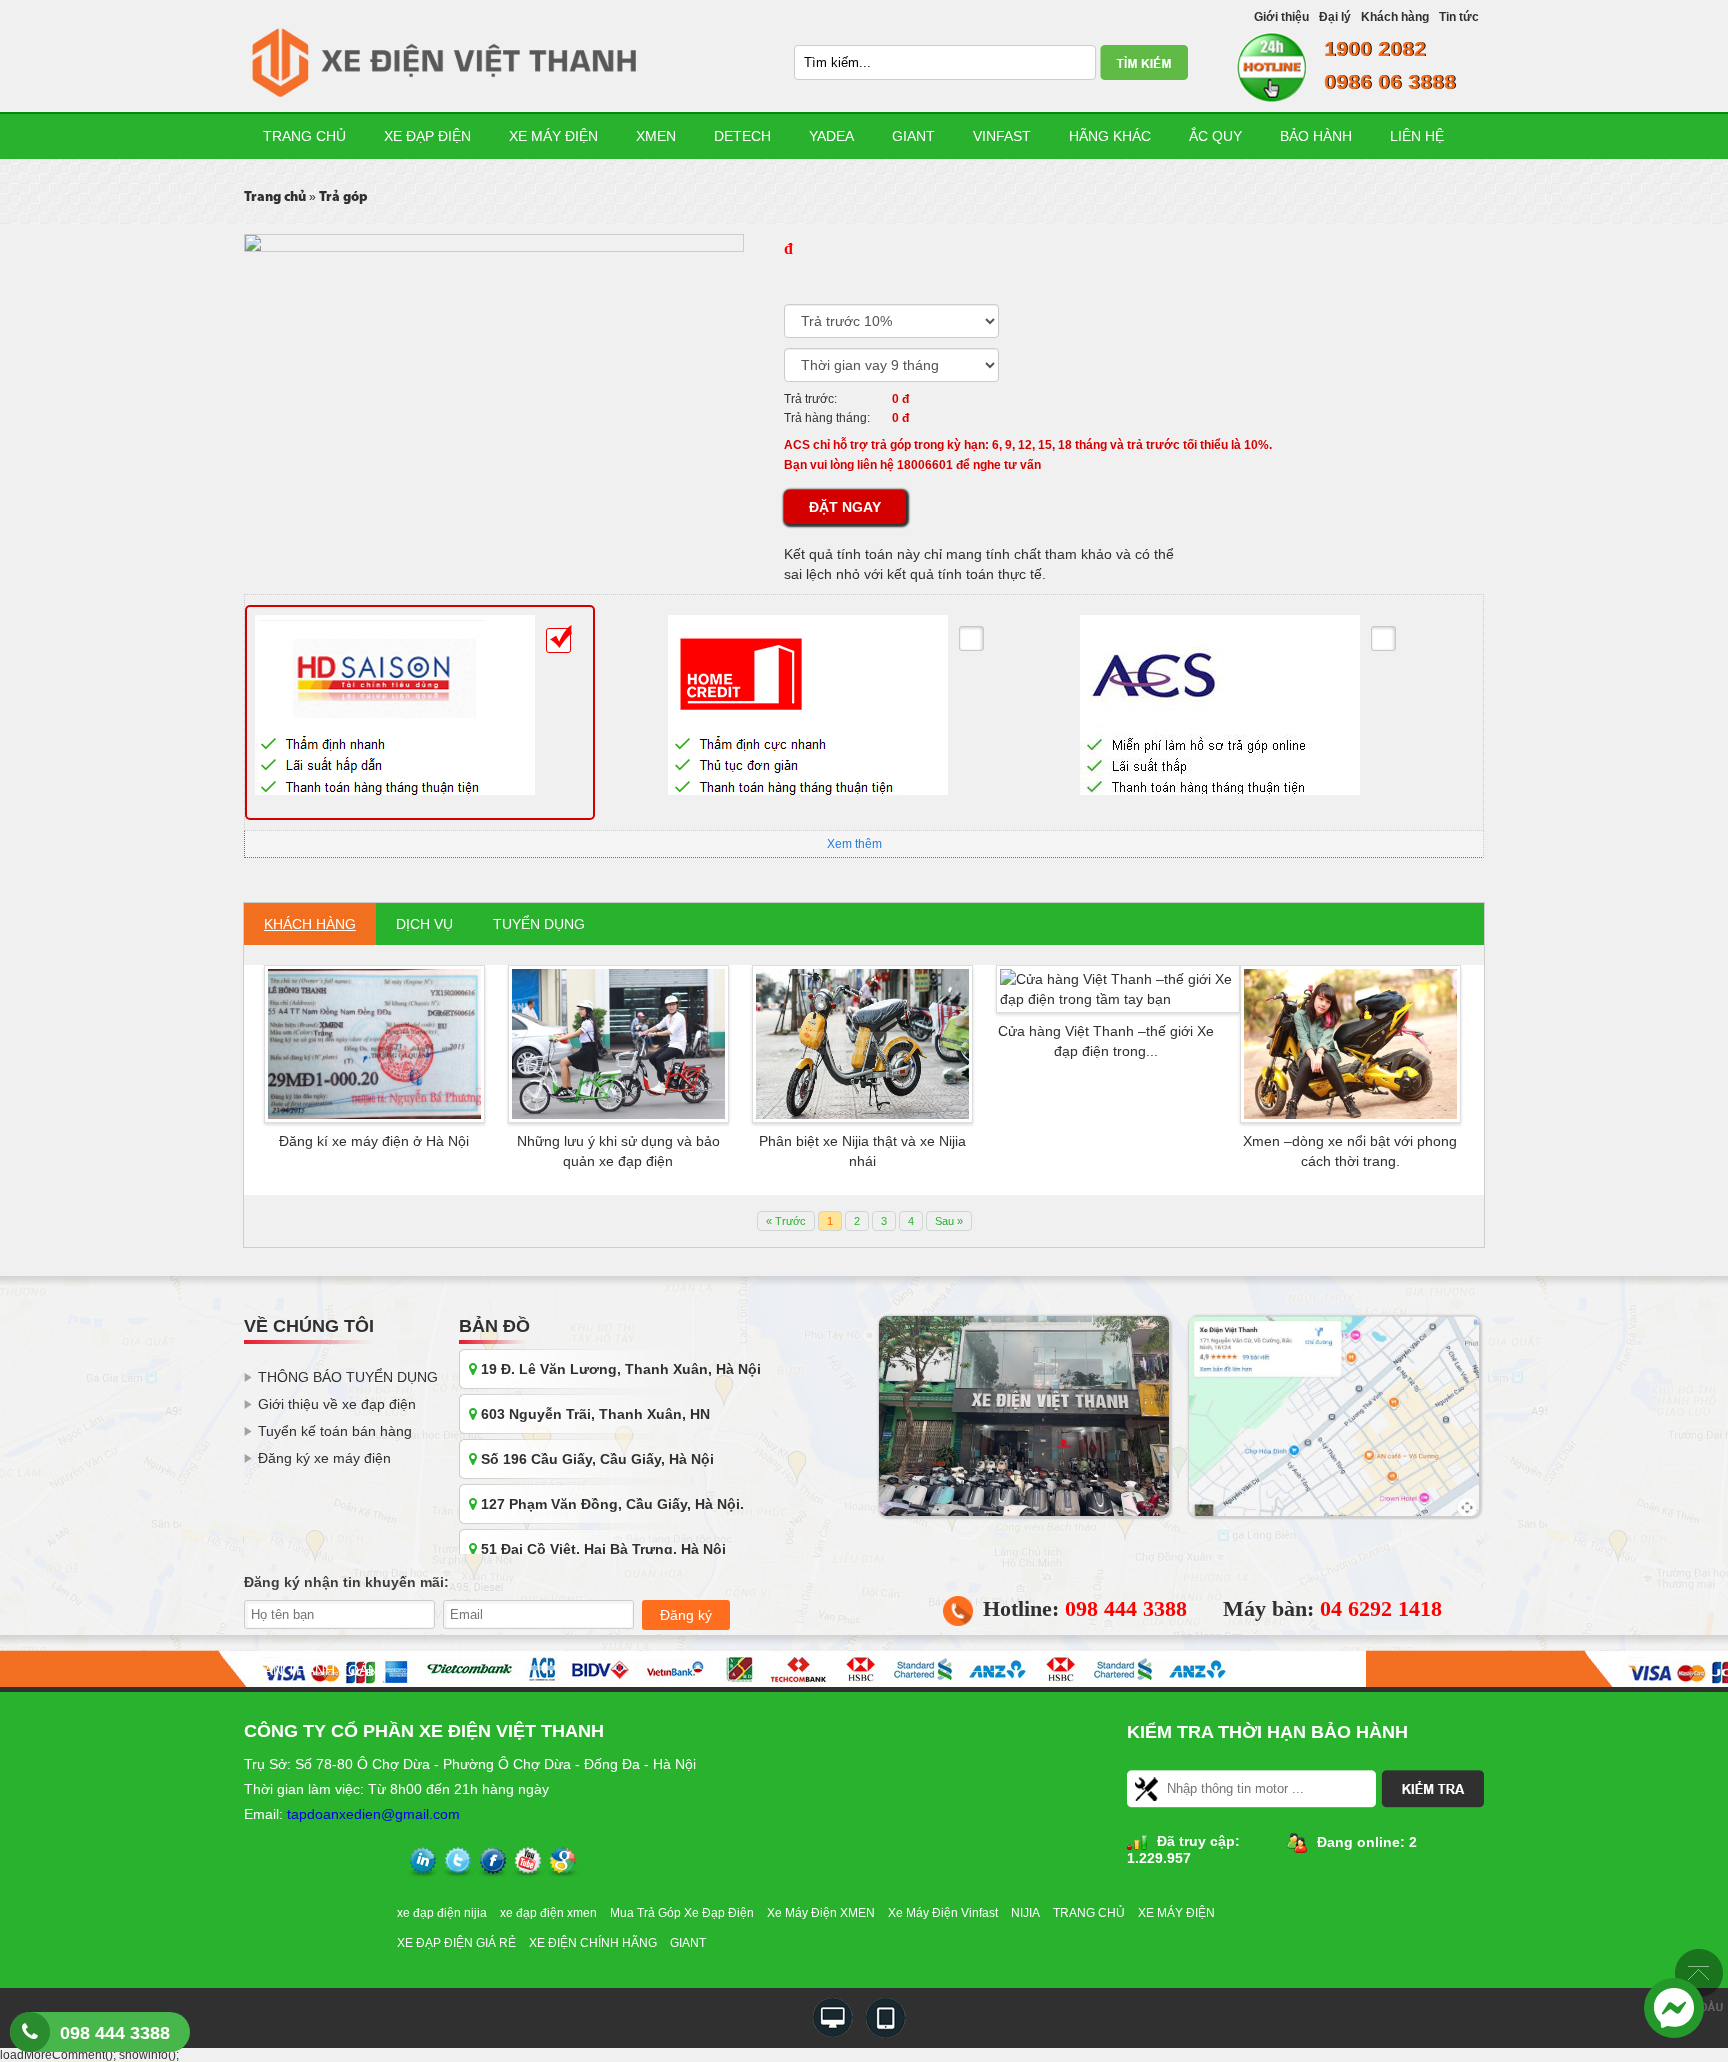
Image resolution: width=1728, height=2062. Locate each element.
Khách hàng (1395, 17)
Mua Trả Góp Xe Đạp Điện (682, 1913)
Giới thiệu (1281, 17)
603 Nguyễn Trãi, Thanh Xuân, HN (593, 1414)
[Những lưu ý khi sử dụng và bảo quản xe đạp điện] (618, 1043)
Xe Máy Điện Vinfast (943, 1913)
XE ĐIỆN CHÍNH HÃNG (593, 1943)
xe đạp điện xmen (548, 1913)
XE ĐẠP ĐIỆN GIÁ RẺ (456, 1943)
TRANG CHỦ (1089, 1913)
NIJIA (1025, 1913)
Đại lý (1335, 17)
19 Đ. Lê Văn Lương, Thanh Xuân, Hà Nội (619, 1369)
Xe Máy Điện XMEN (821, 1913)
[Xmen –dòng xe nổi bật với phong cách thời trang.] (1350, 1043)
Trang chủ (304, 136)
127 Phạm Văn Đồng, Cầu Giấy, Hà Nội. (610, 1504)
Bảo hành (1316, 136)
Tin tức (1459, 17)
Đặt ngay (845, 507)
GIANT (688, 1943)
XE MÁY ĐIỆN (1176, 1913)
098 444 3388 (115, 2033)
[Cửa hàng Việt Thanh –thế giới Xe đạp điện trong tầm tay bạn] (1118, 988)
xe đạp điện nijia (442, 1913)
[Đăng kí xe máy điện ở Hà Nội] (374, 1043)
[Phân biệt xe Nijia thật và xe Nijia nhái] (862, 1043)
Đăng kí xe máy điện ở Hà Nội (374, 1141)
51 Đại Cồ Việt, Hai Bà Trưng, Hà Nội (601, 1549)
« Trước (786, 1221)
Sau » (949, 1221)
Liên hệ (1417, 136)
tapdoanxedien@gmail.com (373, 1814)
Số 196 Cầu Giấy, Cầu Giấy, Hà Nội (595, 1459)
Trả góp (343, 197)
